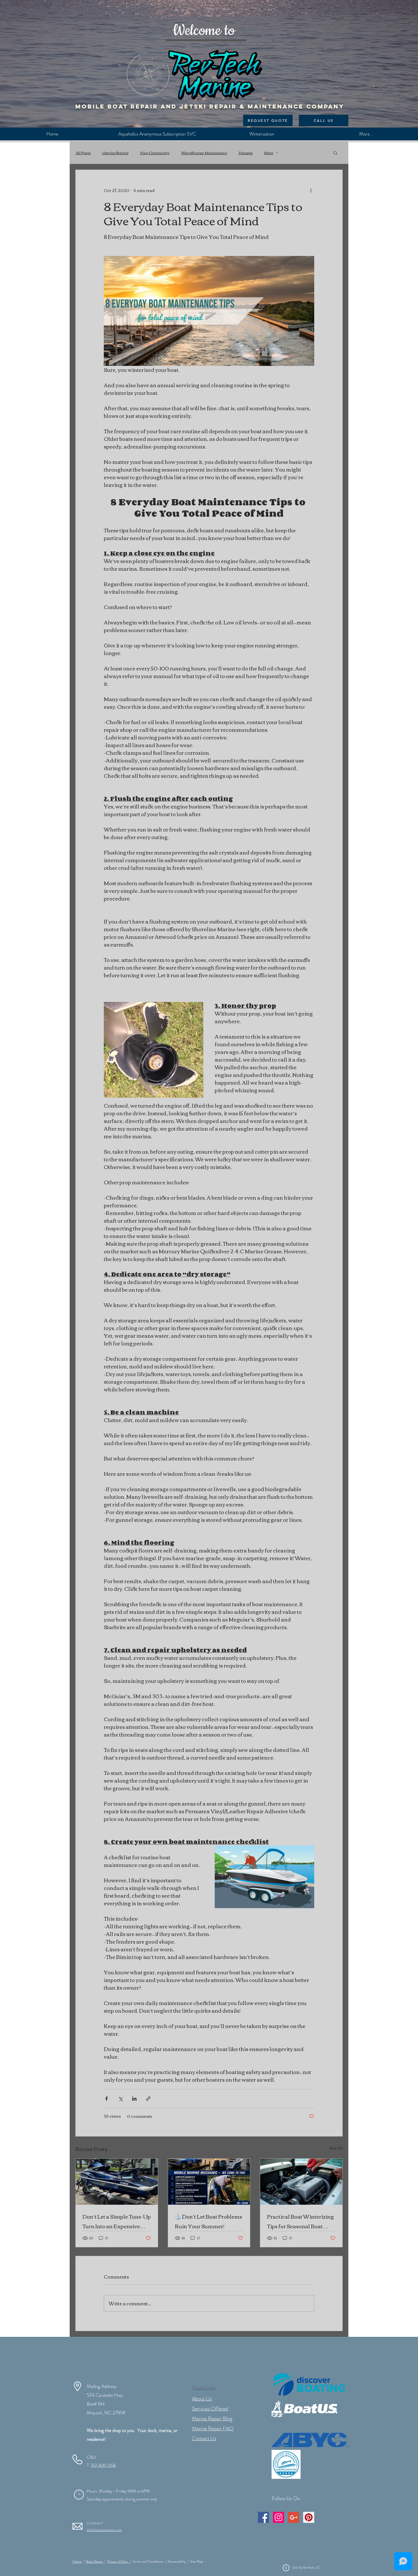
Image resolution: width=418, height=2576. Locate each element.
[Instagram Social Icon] (279, 2517)
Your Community (155, 153)
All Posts (83, 153)
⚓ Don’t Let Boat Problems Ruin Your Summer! (208, 2221)
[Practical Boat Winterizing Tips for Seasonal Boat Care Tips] (301, 2182)
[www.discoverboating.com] (309, 2384)
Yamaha (245, 153)
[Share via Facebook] (106, 2099)
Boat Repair (95, 2561)
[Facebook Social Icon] (263, 2517)
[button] (335, 153)
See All (336, 2148)
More (268, 153)
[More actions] (311, 190)
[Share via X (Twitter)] (120, 2099)
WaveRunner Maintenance (204, 153)
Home (77, 2561)
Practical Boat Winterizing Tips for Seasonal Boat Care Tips (300, 2221)
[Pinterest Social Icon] (309, 2517)
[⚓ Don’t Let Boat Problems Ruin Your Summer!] (209, 2182)
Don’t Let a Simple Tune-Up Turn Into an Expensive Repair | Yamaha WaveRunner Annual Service (117, 2221)
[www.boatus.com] (304, 2409)
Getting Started (115, 153)
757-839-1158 (103, 2465)
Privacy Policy (118, 2561)
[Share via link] (148, 2099)
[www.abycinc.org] (310, 2440)
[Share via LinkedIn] (134, 2099)
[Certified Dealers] (286, 2464)
